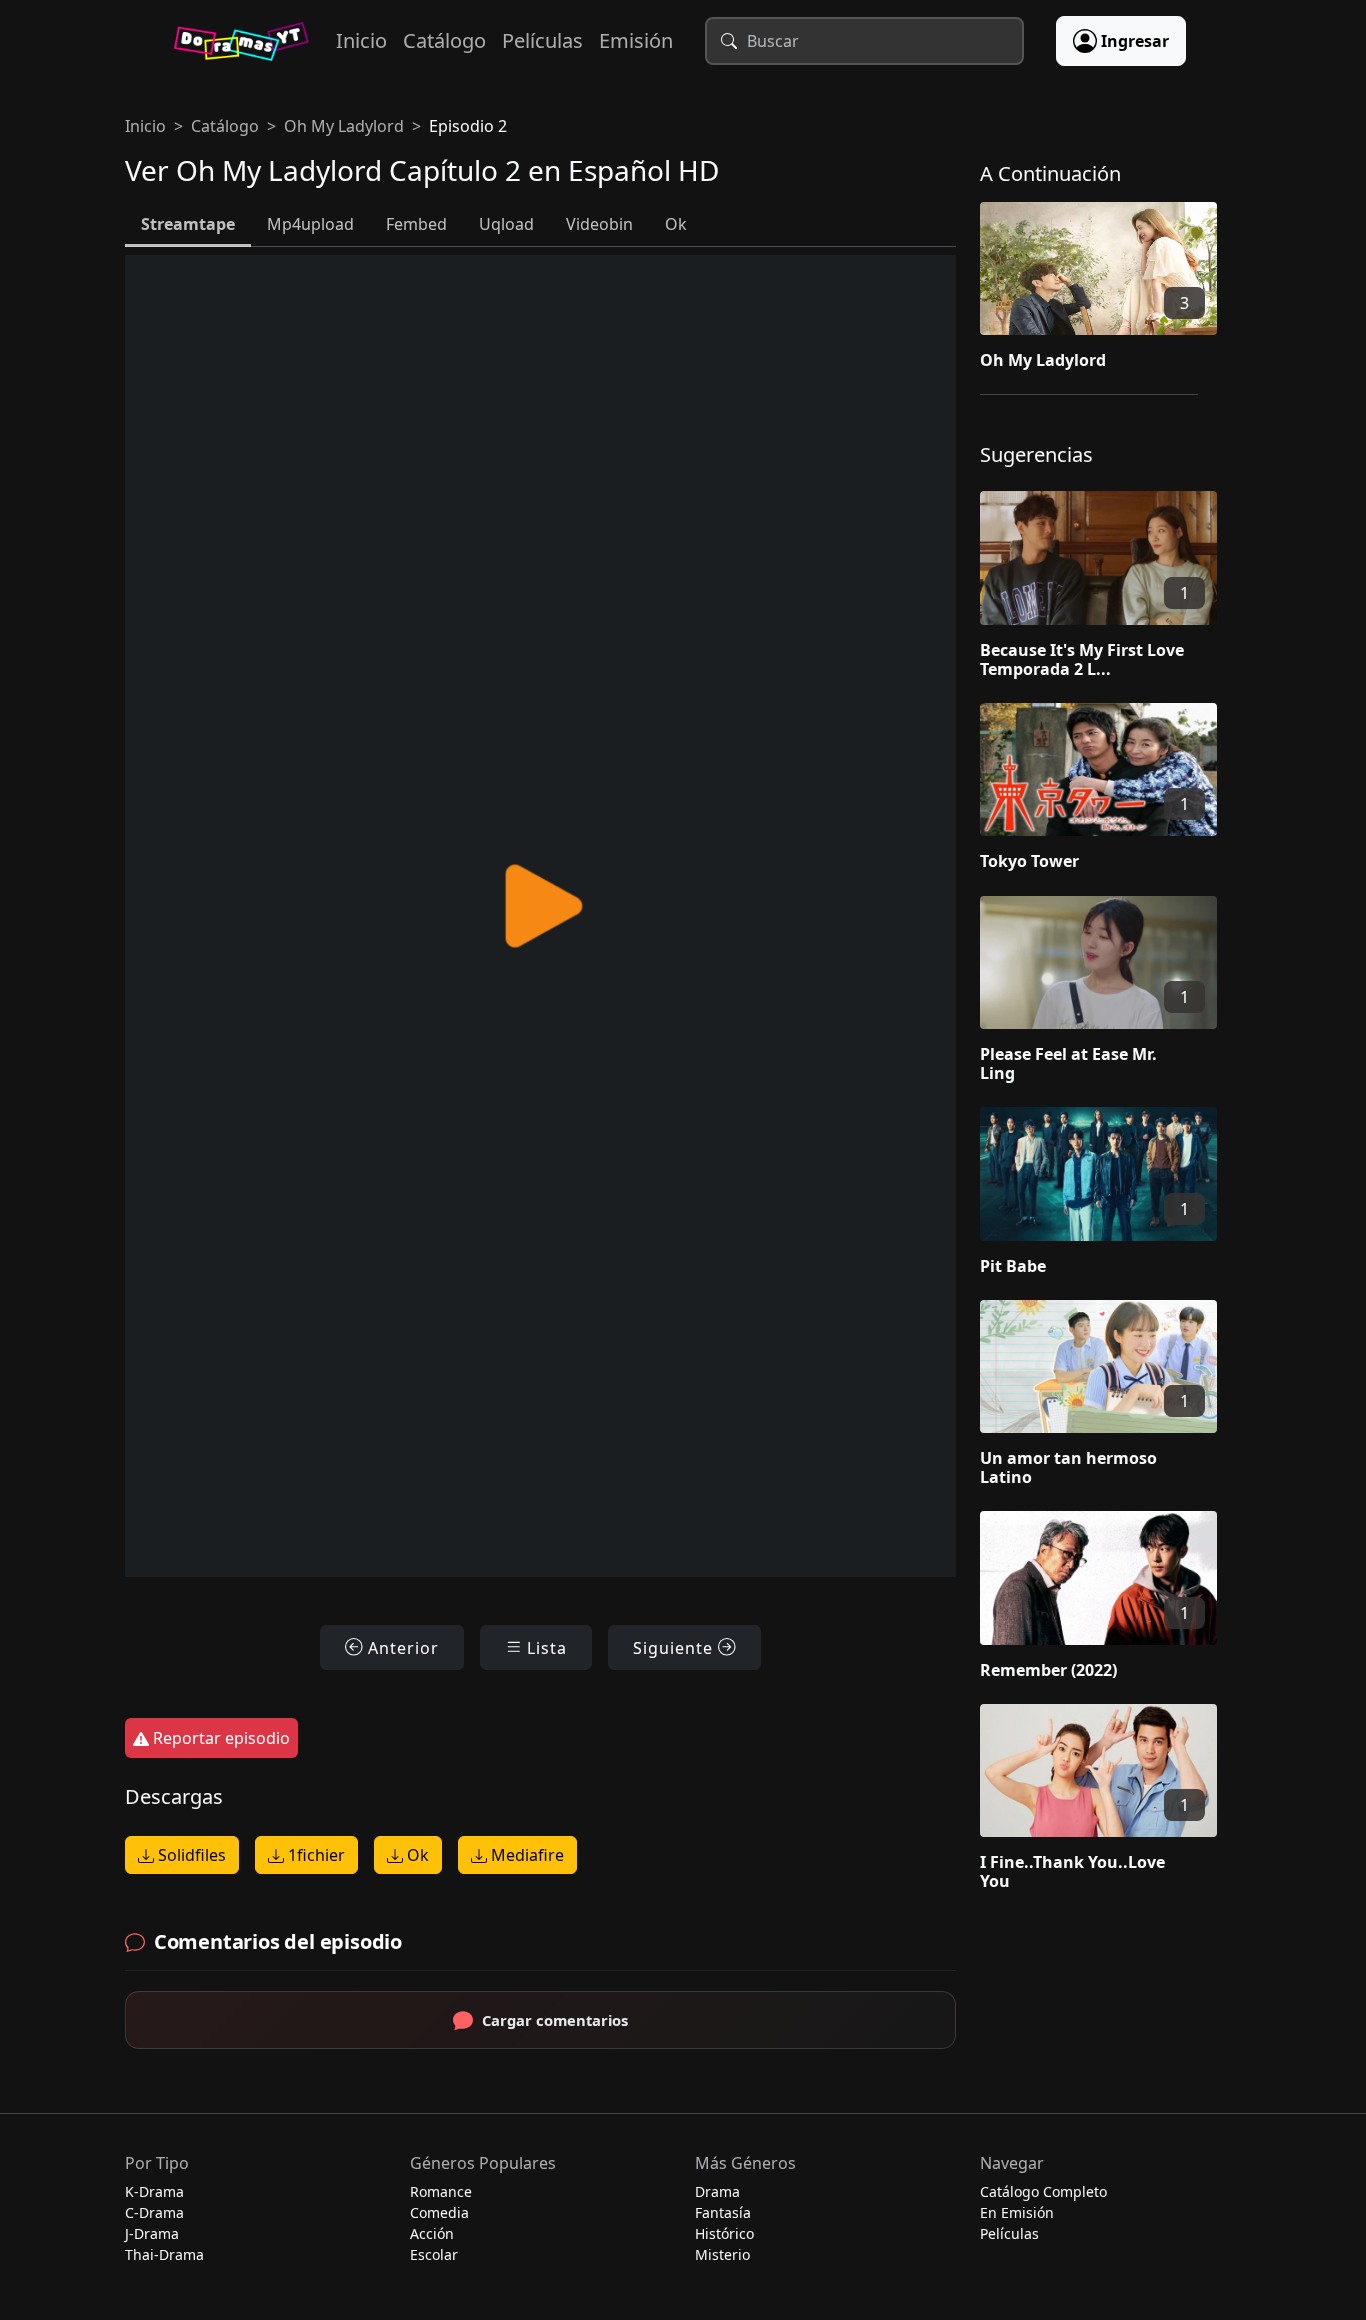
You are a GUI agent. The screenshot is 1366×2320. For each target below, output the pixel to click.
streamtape (188, 224)
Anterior (401, 1648)
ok (676, 224)
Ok (416, 1855)
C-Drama (154, 2212)
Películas (542, 40)
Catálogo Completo (1043, 2191)
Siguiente (675, 1648)
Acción (432, 2233)
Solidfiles (190, 1855)
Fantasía (723, 2212)
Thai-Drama (164, 2254)
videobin (599, 224)
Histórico (724, 2233)
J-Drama (152, 2233)
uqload (506, 224)
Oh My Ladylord (344, 126)
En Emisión (1017, 2212)
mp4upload (310, 224)
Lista (544, 1648)
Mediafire (525, 1855)
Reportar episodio (219, 1738)
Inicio (361, 40)
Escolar (434, 2254)
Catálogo (444, 40)
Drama (717, 2191)
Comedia (439, 2212)
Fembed (416, 224)
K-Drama (154, 2191)
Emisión (636, 40)
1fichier (314, 1855)
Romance (441, 2191)
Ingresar (1135, 41)
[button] (1110, 290)
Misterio (722, 2254)
